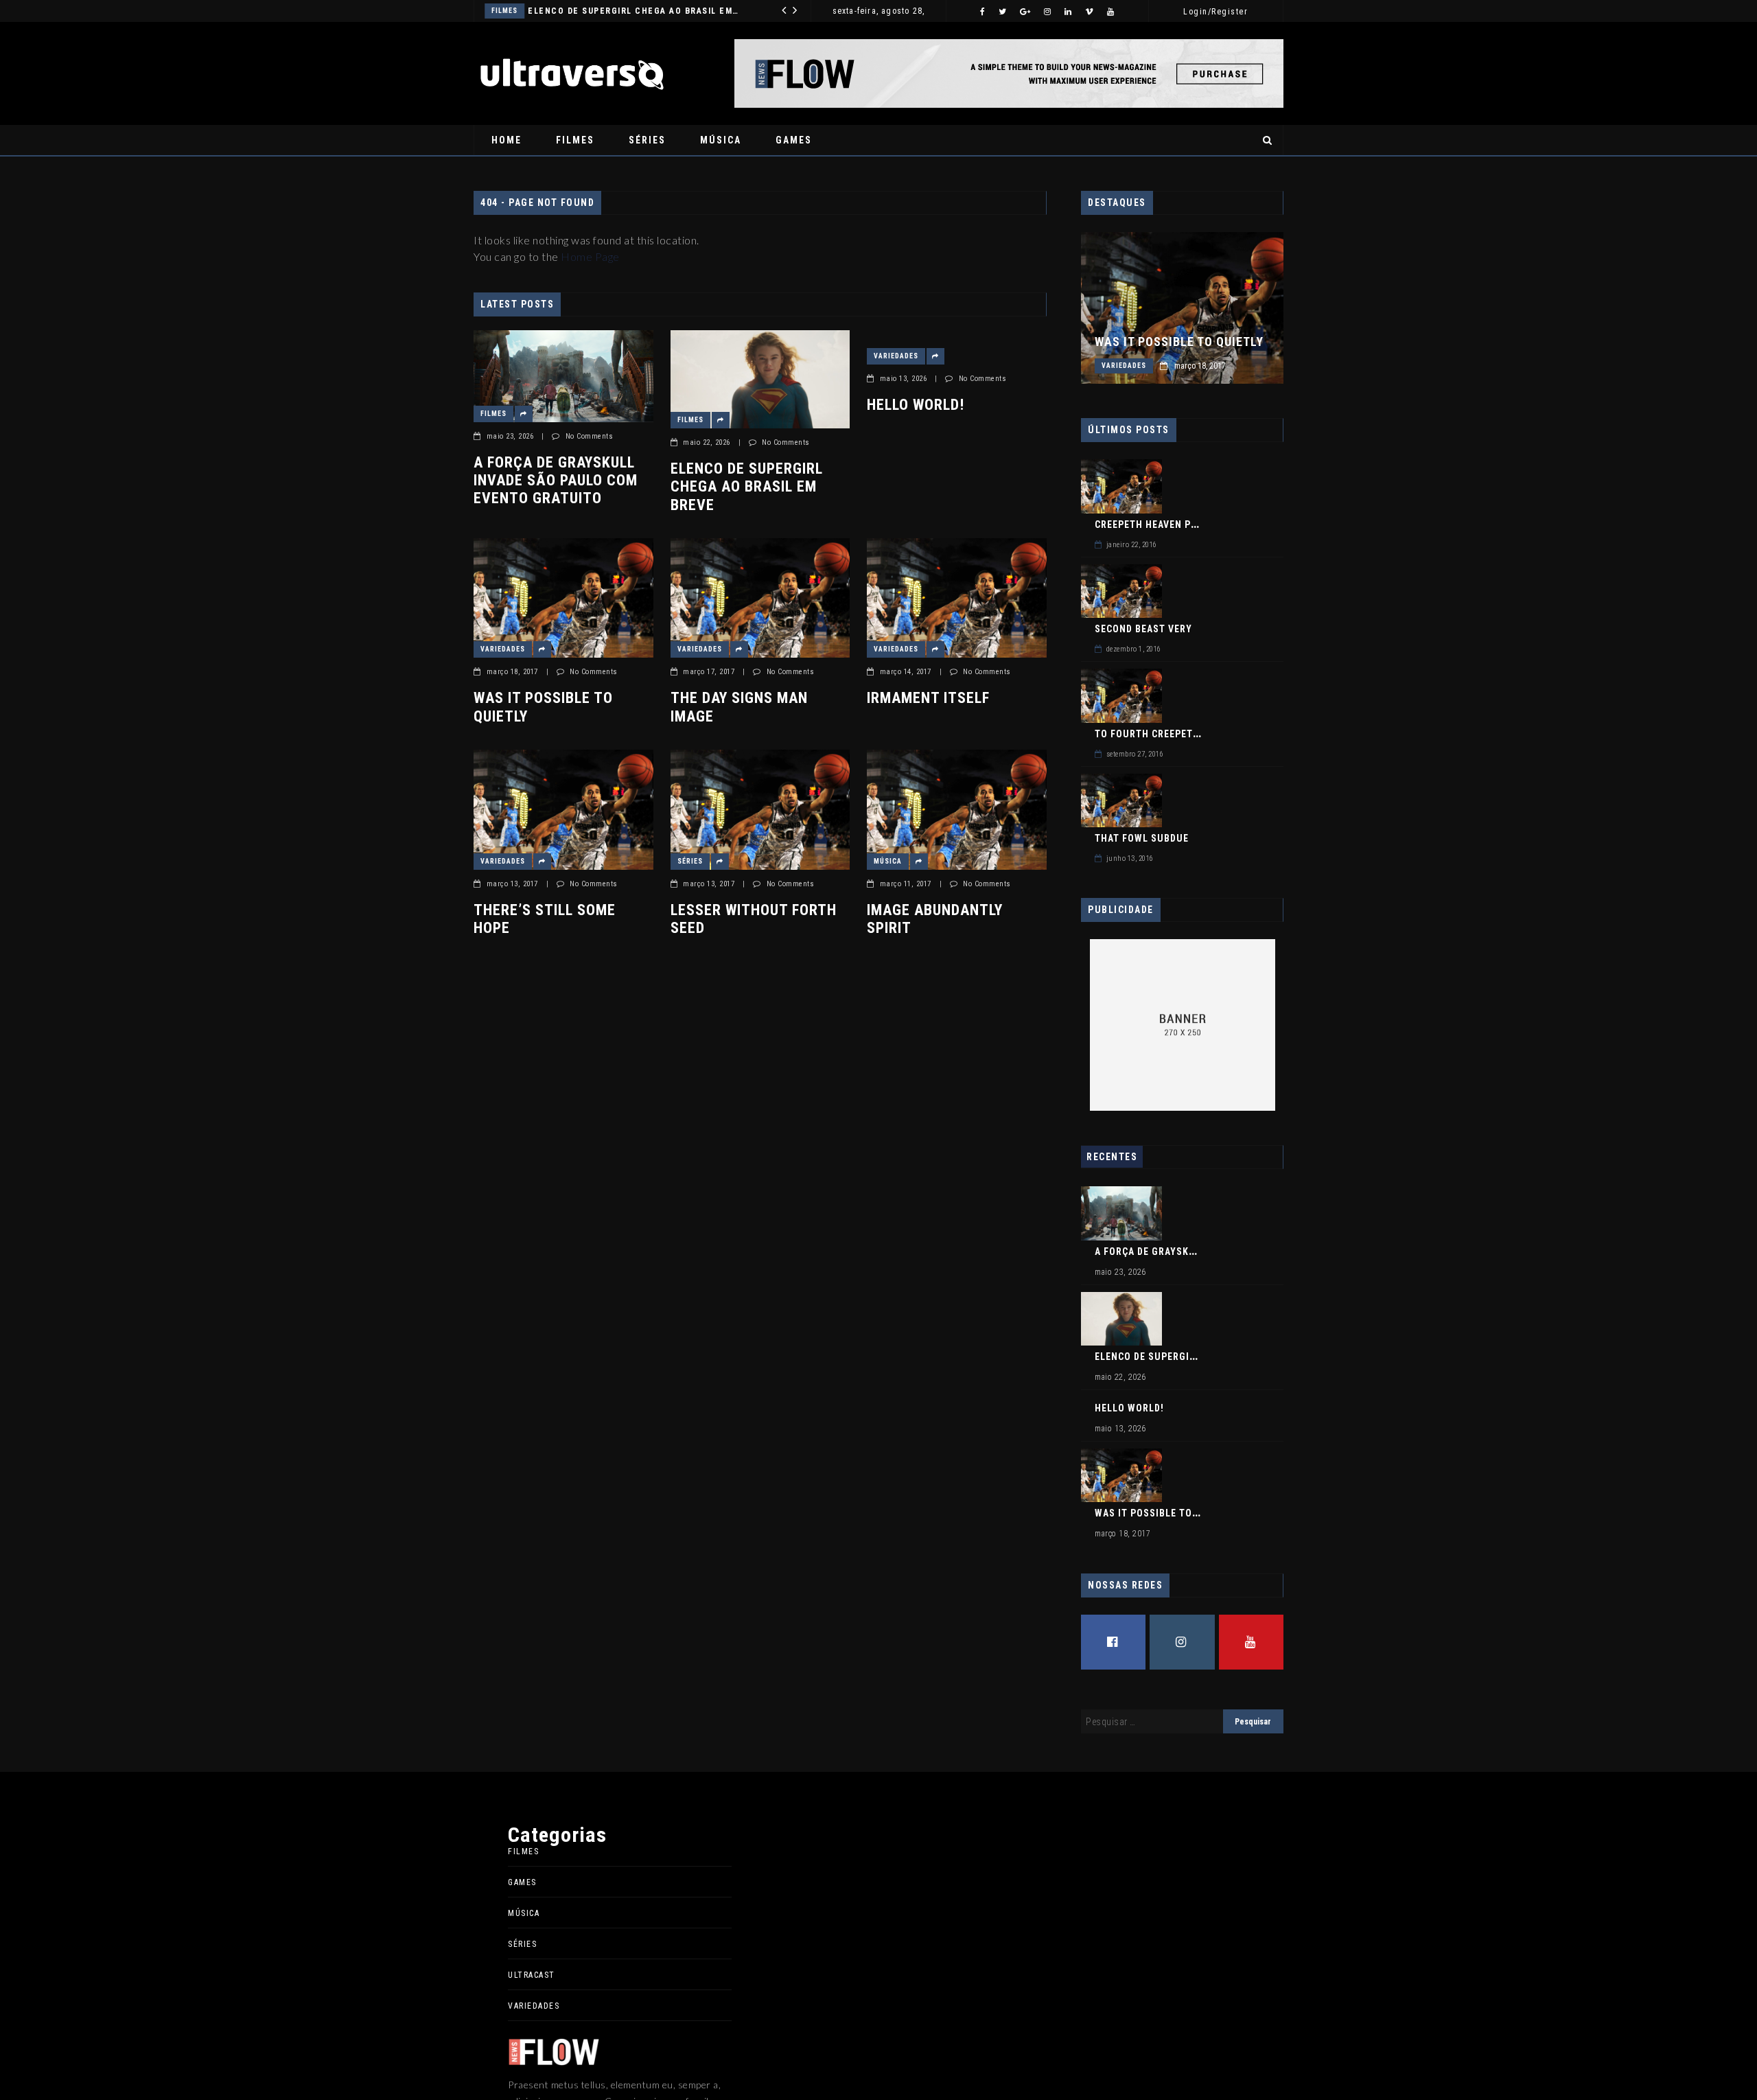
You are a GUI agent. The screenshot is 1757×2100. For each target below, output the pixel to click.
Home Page (590, 256)
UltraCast (532, 1975)
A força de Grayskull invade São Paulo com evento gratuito (556, 481)
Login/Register (1215, 12)
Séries (647, 140)
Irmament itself (928, 698)
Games (794, 140)
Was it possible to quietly (543, 707)
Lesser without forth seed (754, 919)
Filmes (575, 140)
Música (721, 140)
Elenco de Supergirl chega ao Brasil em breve (747, 487)
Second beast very (1143, 629)
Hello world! (637, 11)
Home (507, 140)
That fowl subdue (1142, 838)
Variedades (571, 11)
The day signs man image (739, 707)
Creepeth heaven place (1154, 524)
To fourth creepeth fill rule (1172, 734)
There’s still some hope (545, 919)
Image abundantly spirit (935, 919)
